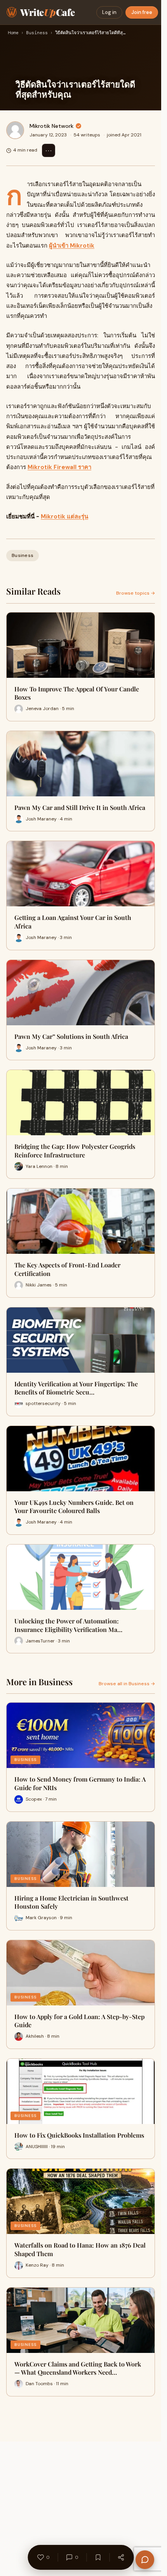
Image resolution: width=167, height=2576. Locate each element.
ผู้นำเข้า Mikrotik (72, 246)
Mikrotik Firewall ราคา (59, 467)
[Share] (121, 2557)
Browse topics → (136, 593)
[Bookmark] (98, 2557)
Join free (142, 12)
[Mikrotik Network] (15, 130)
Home (13, 33)
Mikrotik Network (51, 126)
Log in (109, 12)
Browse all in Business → (127, 1684)
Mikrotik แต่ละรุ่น (64, 517)
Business (37, 33)
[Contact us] (145, 2560)
